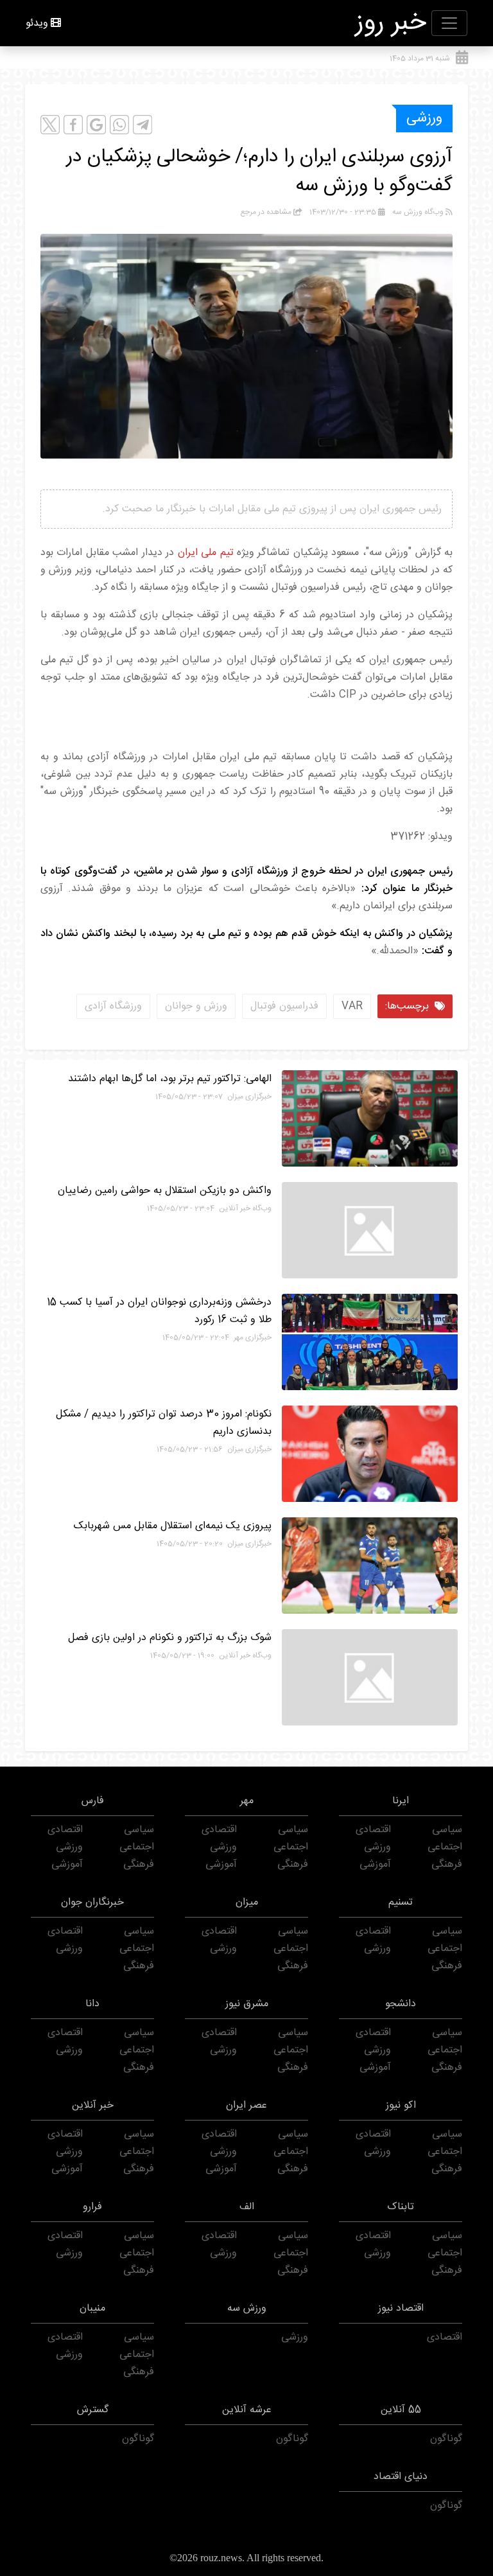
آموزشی (375, 1865)
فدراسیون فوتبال (284, 1006)
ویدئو (37, 23)
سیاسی (447, 1830)
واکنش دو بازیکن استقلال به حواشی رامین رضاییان (165, 1191)
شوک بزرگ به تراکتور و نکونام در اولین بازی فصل (170, 1638)
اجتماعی (445, 1847)
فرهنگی (447, 1865)
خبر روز (391, 23)
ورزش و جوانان (196, 1006)
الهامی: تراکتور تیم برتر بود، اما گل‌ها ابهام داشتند (170, 1079)
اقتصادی (373, 1830)
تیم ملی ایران (206, 553)
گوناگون (446, 2439)
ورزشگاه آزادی (113, 1006)
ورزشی (424, 118)
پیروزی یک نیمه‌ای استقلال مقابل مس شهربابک (173, 1526)
